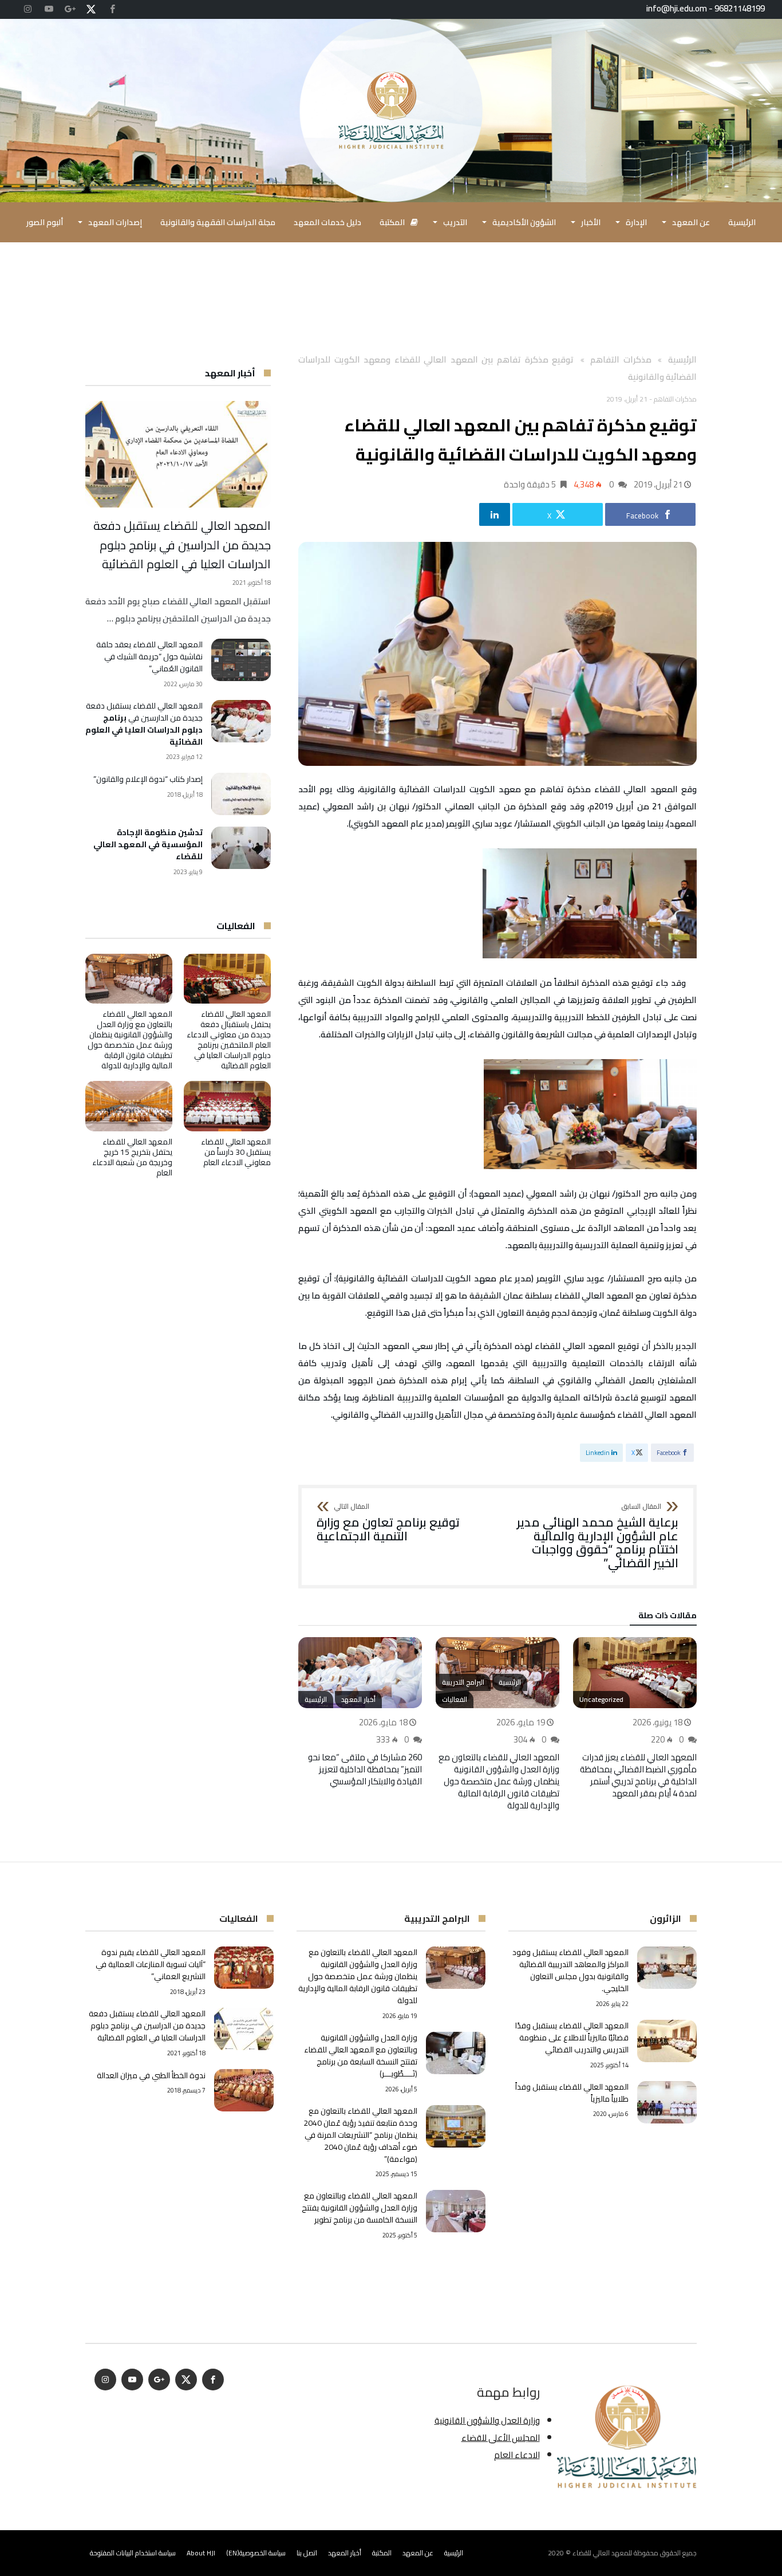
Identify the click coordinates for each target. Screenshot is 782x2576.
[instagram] (27, 9)
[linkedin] (495, 514)
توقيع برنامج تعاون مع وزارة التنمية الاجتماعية (388, 1523)
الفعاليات (455, 1699)
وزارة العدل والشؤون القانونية (487, 2420)
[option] (635, 1718)
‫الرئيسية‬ (682, 359)
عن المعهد (418, 2553)
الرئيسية (510, 1682)
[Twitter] (91, 9)
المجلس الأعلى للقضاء (501, 2438)
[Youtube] (49, 9)
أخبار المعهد (358, 1699)
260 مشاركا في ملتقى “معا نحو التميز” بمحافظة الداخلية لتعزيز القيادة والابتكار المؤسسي (365, 1769)
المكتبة (382, 2553)
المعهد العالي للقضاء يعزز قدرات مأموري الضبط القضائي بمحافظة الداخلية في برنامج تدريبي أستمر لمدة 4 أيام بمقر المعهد (638, 1775)
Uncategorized (601, 1699)
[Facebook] (112, 9)
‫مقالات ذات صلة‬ (668, 1617)
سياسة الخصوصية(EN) (256, 2553)
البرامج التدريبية (463, 1682)
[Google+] (70, 9)
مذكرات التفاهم (621, 359)
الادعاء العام (517, 2455)
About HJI (201, 2553)
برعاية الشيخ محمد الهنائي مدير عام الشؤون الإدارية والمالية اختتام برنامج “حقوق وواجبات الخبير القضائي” (598, 1537)
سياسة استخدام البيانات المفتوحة (133, 2553)
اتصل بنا (307, 2553)
